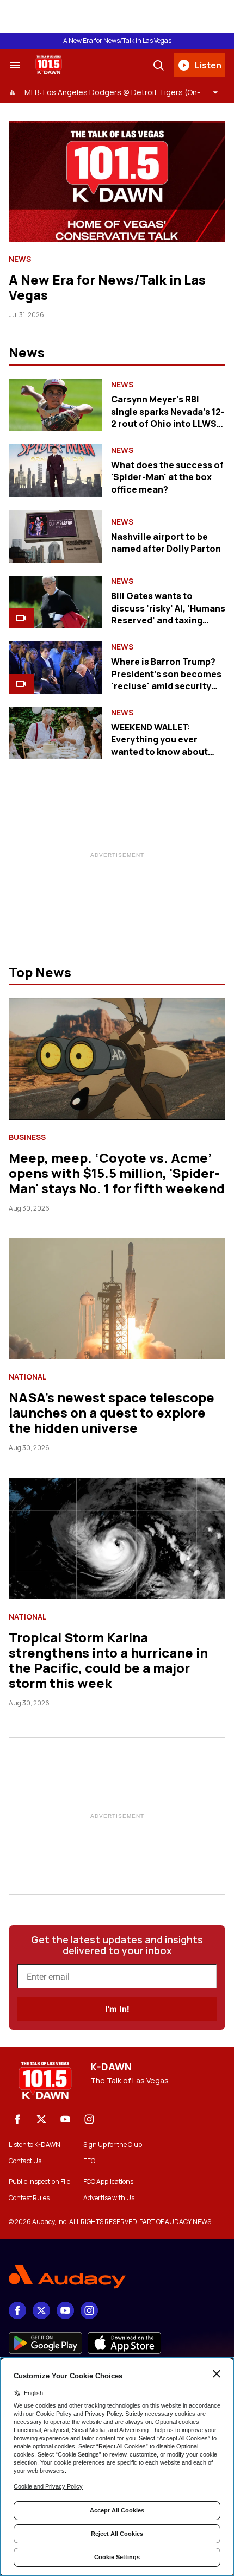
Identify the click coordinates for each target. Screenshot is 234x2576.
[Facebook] (17, 2119)
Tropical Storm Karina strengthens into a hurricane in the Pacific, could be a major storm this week (108, 1660)
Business (27, 1137)
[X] (41, 2119)
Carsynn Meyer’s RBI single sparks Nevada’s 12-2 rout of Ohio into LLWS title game (168, 417)
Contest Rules (29, 2198)
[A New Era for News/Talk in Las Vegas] (117, 181)
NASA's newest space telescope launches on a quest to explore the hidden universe (112, 1412)
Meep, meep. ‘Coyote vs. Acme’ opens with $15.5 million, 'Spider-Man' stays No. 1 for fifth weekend (117, 1173)
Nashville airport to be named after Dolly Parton (166, 543)
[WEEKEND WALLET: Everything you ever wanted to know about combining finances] (56, 733)
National (28, 1377)
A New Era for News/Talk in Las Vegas (117, 41)
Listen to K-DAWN (35, 2145)
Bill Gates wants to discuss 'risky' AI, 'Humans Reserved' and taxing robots (168, 614)
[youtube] (65, 2119)
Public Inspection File (39, 2182)
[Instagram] (89, 2119)
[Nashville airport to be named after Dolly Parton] (56, 536)
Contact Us (25, 2161)
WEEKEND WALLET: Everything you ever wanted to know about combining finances (159, 745)
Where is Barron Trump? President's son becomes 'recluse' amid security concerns (166, 680)
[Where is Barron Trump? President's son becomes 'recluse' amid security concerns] (56, 667)
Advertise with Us (109, 2198)
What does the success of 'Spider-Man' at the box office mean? (167, 477)
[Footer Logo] (117, 2277)
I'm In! (117, 2009)
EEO (89, 2161)
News (20, 259)
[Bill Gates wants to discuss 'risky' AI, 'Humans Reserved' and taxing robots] (56, 602)
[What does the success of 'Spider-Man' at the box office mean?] (56, 471)
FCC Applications (108, 2182)
